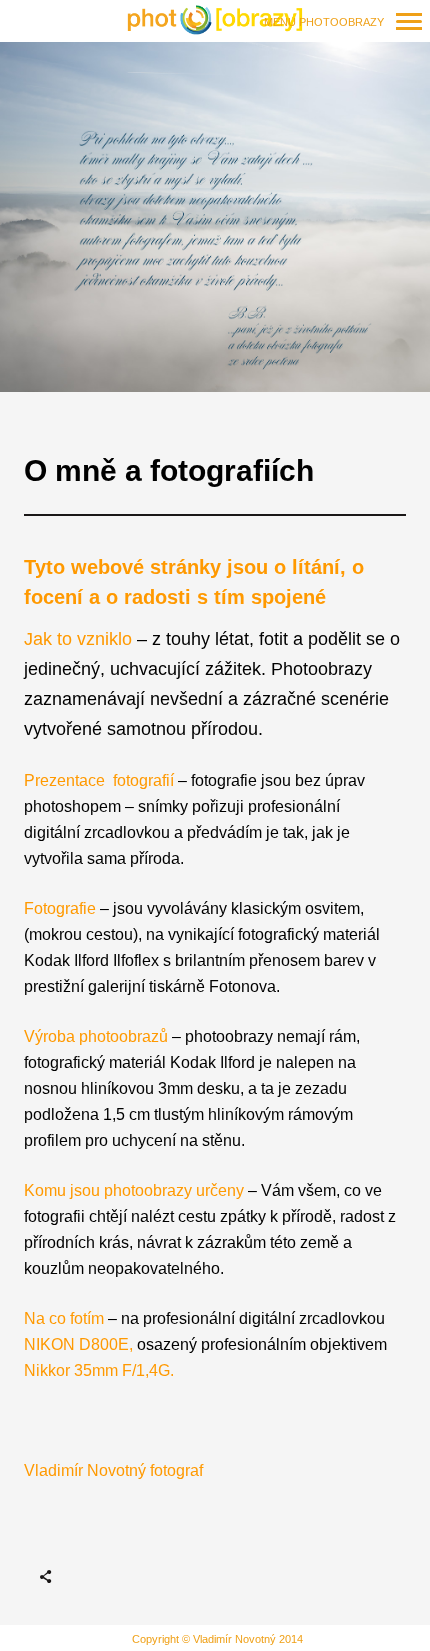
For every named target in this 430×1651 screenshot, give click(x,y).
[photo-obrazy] (215, 20)
